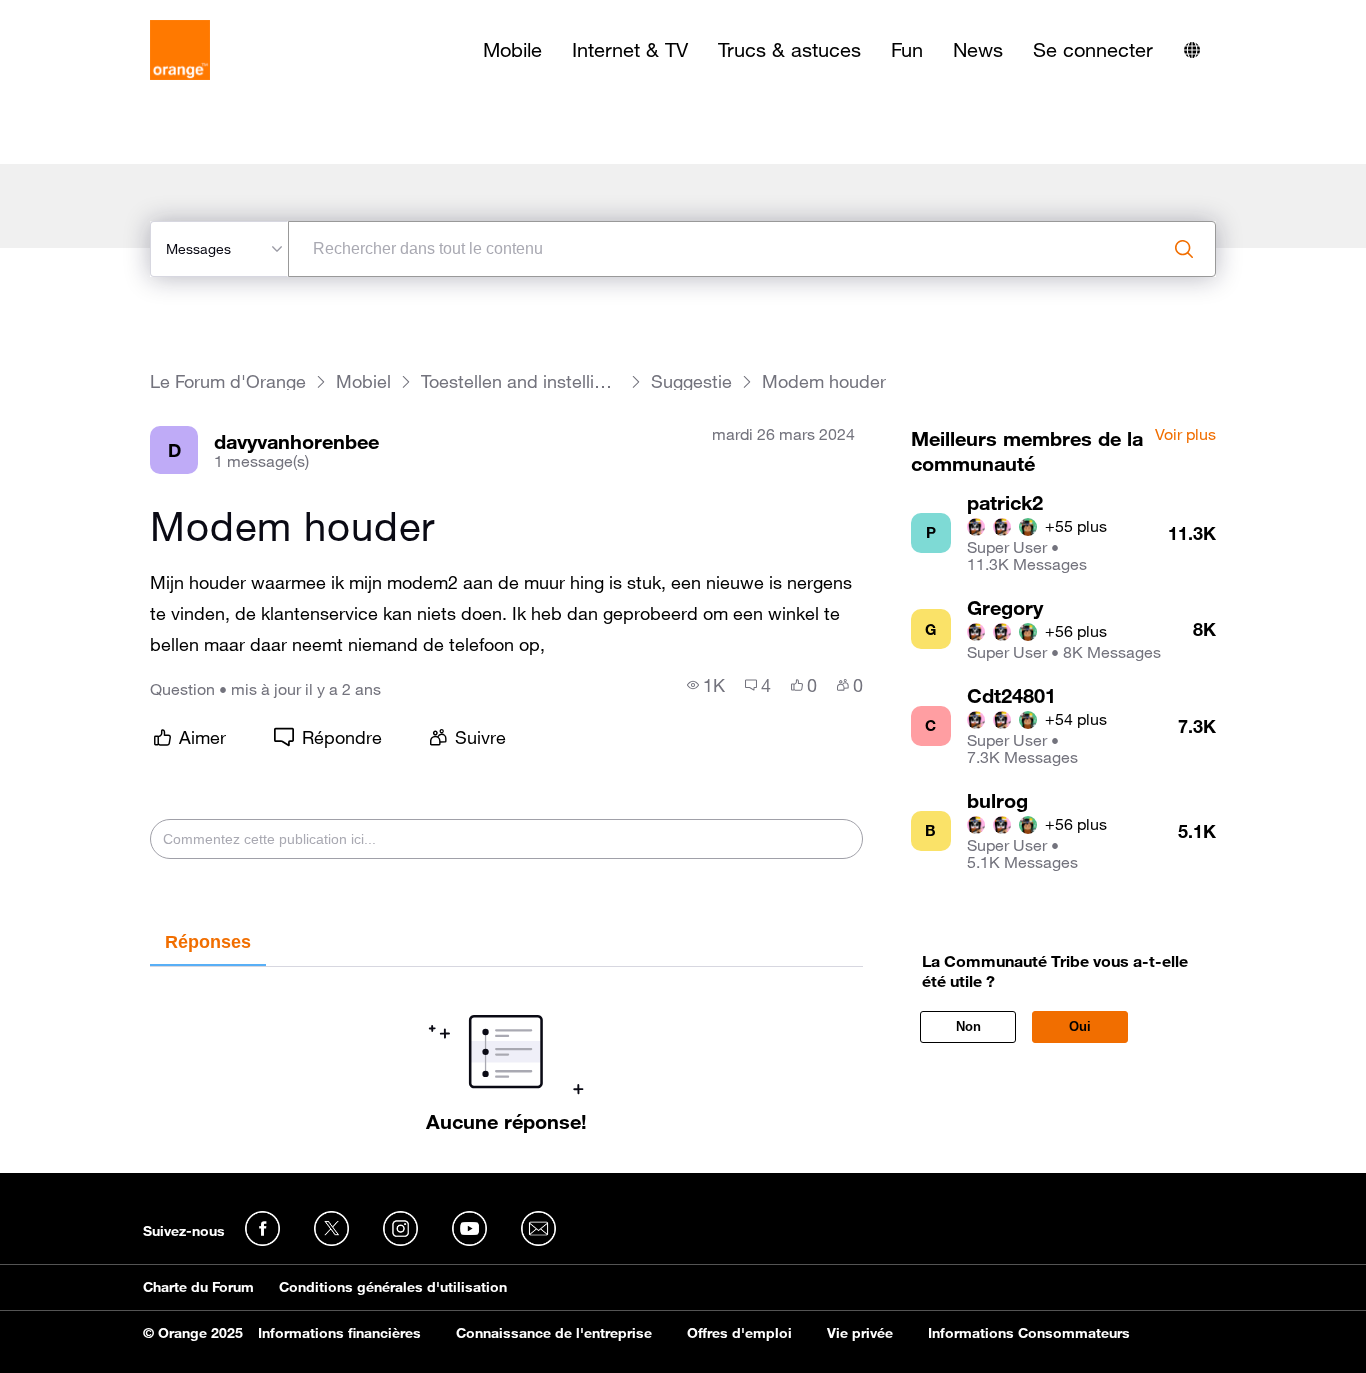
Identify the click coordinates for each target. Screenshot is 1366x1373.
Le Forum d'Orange (228, 381)
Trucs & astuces (789, 50)
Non (968, 1026)
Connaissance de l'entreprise (554, 1333)
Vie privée (860, 1333)
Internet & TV (630, 50)
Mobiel (363, 381)
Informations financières (339, 1333)
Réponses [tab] (208, 942)
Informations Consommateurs (1029, 1333)
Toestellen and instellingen (521, 381)
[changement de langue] (1192, 50)
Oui (1080, 1026)
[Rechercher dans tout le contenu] (1184, 249)
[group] (706, 685)
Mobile (512, 50)
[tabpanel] (506, 1050)
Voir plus (1185, 435)
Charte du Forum (198, 1287)
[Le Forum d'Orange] (180, 50)
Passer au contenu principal (106, 15)
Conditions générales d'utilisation (393, 1287)
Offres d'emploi (739, 1333)
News (978, 50)
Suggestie (691, 381)
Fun (907, 50)
